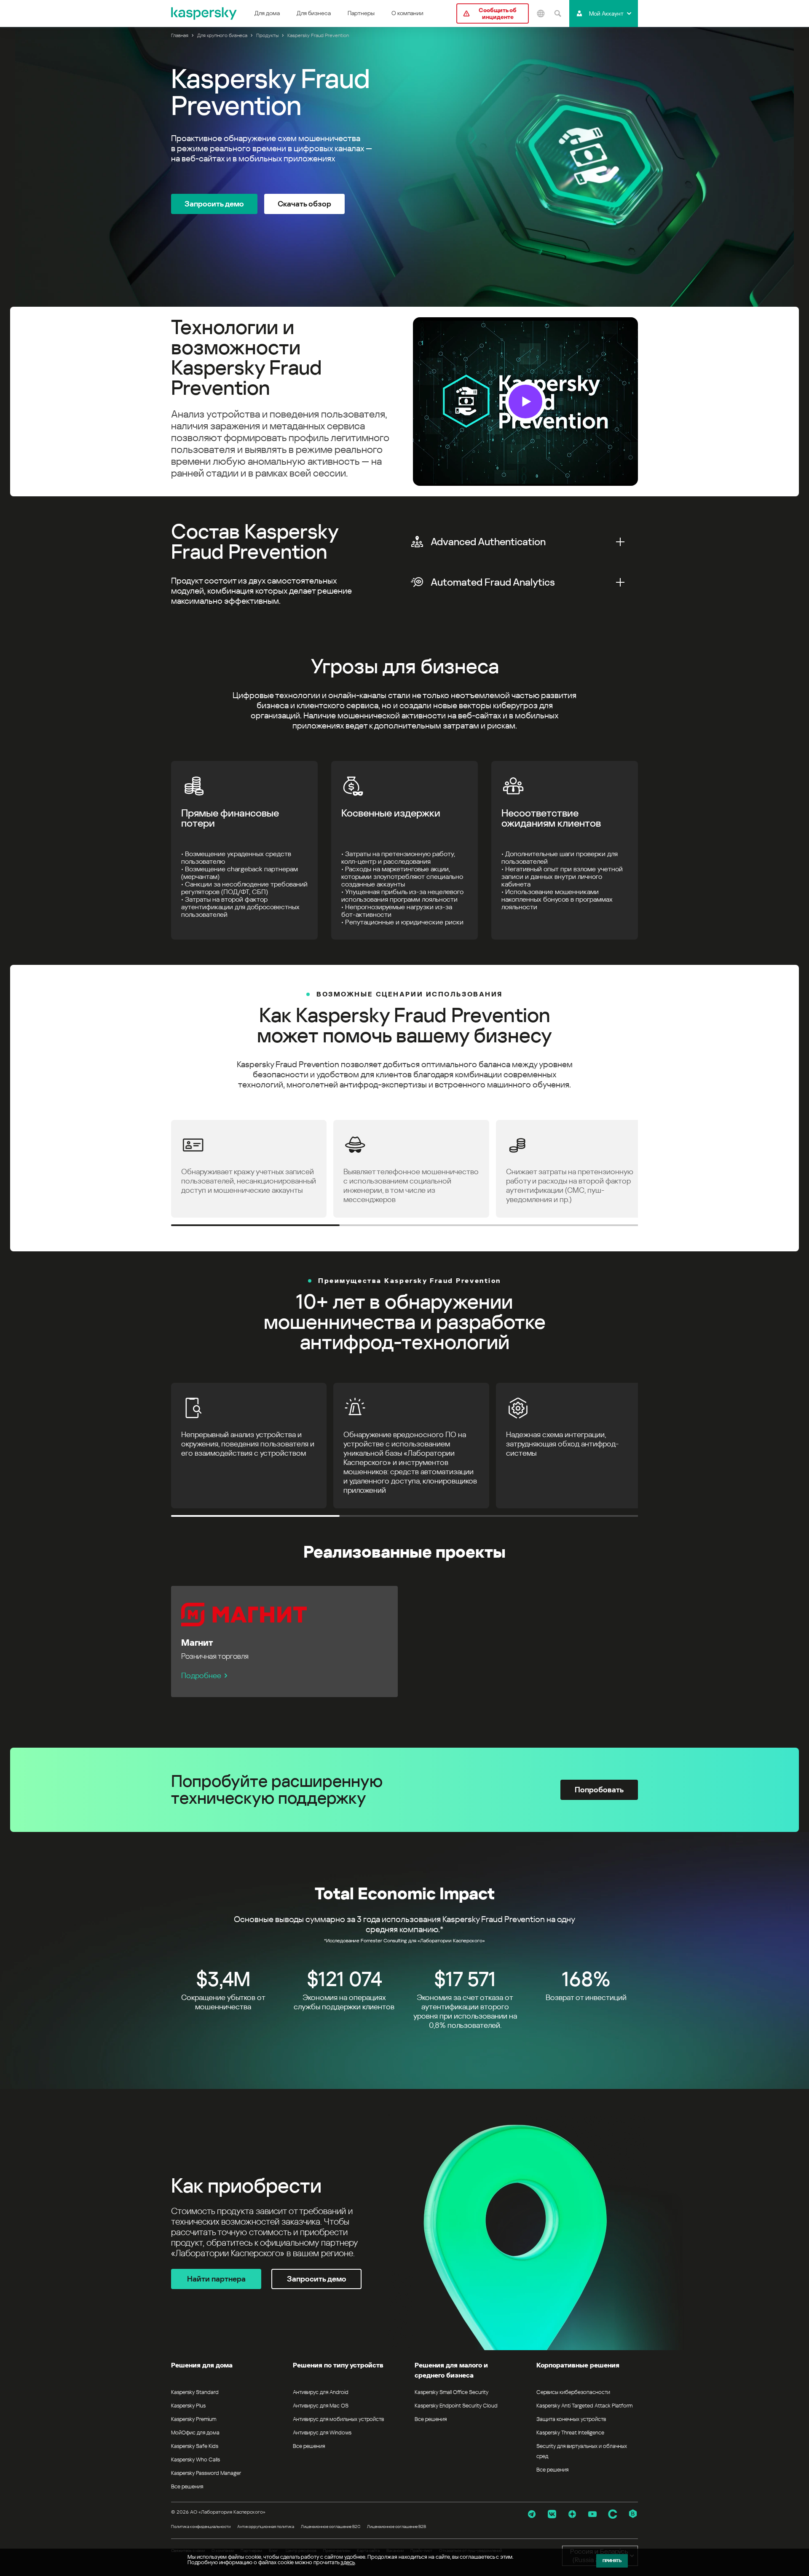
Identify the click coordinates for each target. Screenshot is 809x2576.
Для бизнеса (314, 13)
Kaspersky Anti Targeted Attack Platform (584, 2406)
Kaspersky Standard (195, 2392)
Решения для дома (202, 2365)
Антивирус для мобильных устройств (338, 2419)
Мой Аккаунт (606, 13)
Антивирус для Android (321, 2392)
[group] (404, 402)
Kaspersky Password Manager (206, 2473)
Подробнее (201, 1675)
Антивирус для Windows (322, 2433)
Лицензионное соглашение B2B (396, 2526)
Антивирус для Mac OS (321, 2406)
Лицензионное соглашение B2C (331, 2526)
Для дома (267, 13)
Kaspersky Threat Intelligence (570, 2433)
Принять (612, 2561)
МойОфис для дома (195, 2433)
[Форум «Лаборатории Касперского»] (613, 2514)
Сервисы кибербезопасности (573, 2392)
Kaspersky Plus (188, 2406)
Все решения (187, 2486)
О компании (407, 13)
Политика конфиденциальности (201, 2526)
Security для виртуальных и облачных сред (582, 2451)
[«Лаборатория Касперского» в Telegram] (532, 2514)
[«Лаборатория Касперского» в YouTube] (592, 2514)
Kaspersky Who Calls (196, 2460)
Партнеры (361, 13)
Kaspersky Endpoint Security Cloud (456, 2406)
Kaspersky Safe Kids (195, 2446)
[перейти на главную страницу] (204, 13)
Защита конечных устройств (571, 2419)
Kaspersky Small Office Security (452, 2392)
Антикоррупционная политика (266, 2526)
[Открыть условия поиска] (557, 13)
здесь (348, 2562)
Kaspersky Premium (194, 2419)
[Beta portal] (633, 2514)
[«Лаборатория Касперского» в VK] (552, 2514)
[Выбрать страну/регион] (541, 13)
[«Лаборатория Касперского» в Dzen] (572, 2514)
